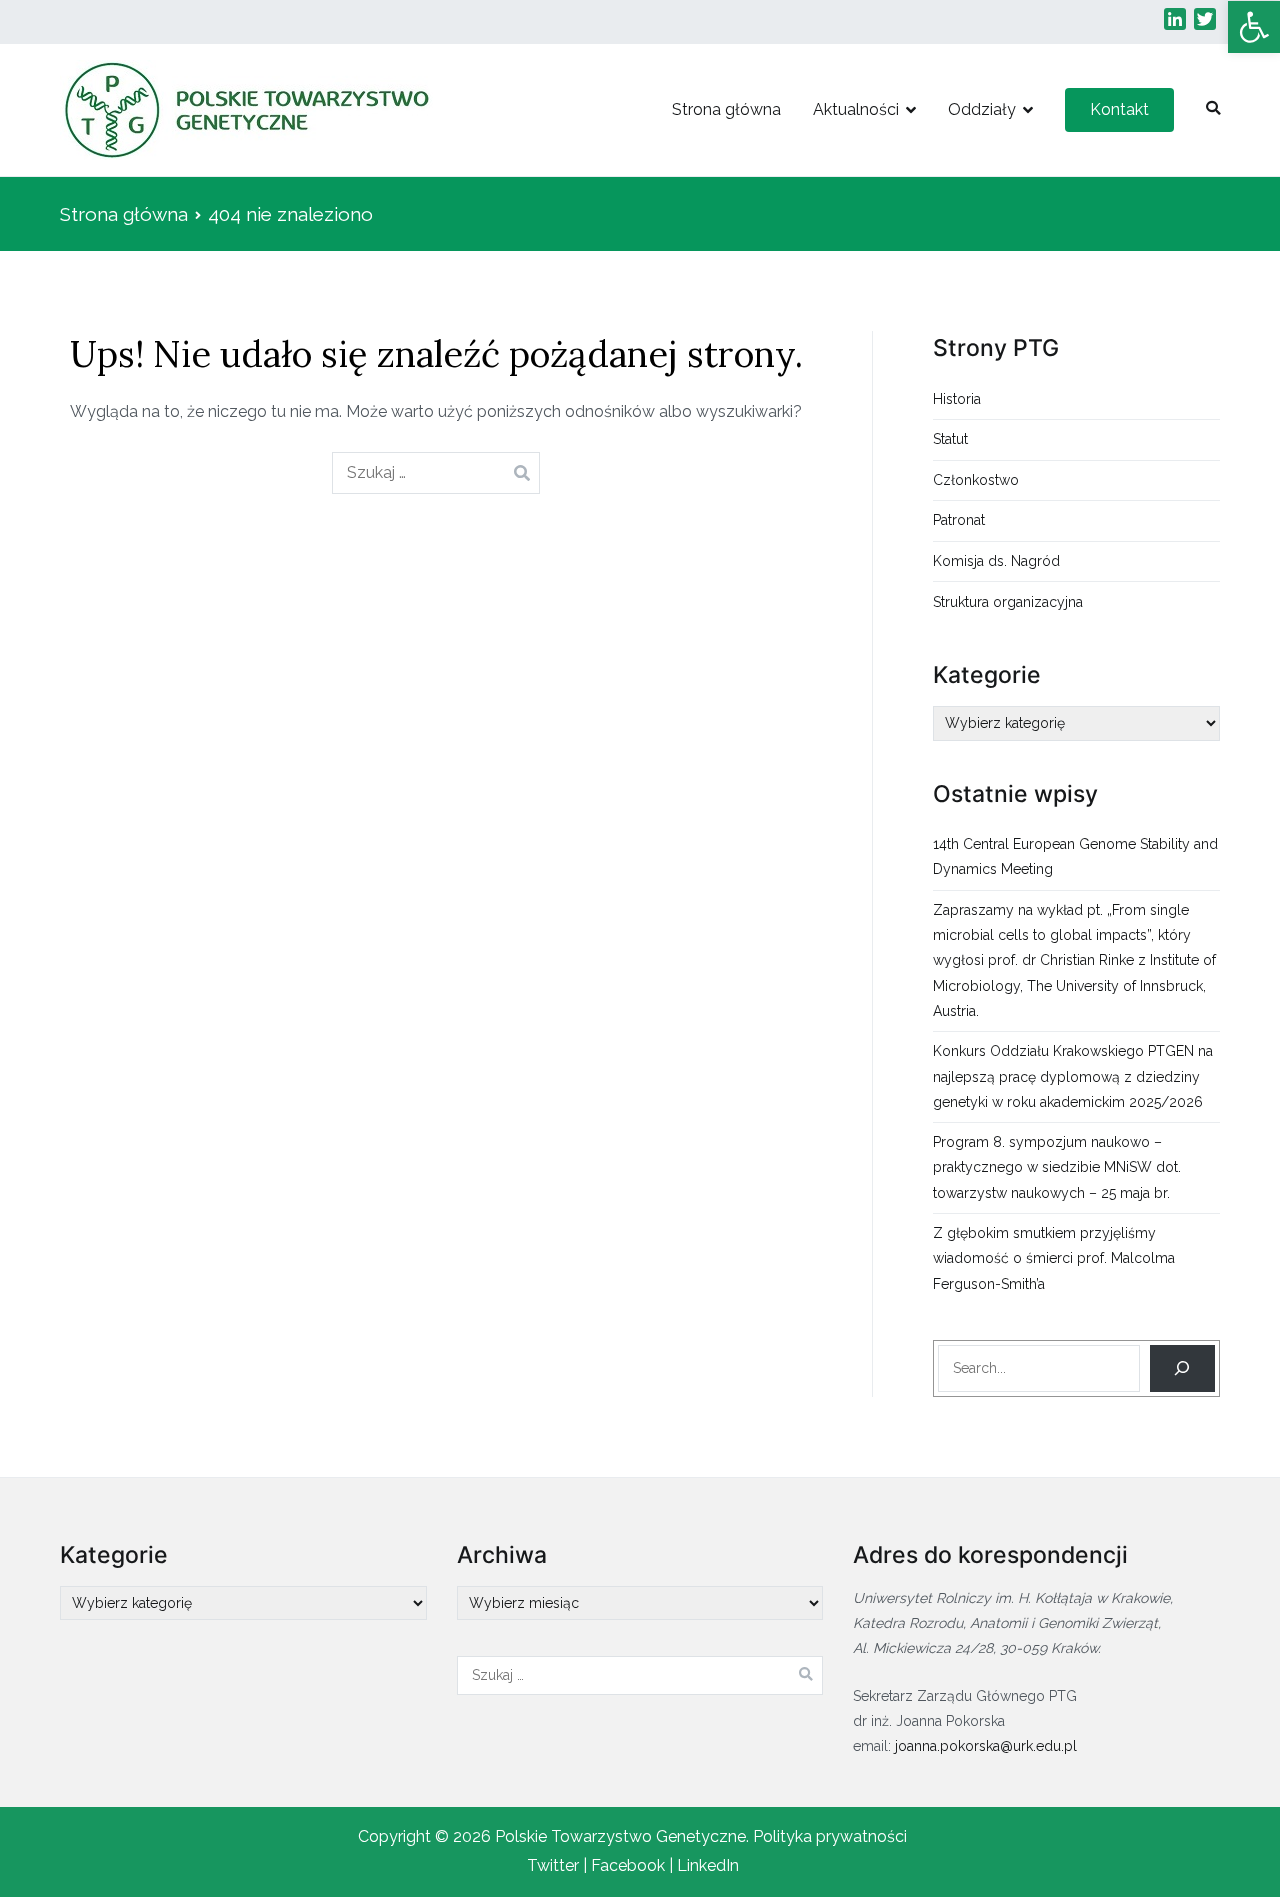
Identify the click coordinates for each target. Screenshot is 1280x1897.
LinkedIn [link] (708, 1865)
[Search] (1182, 1368)
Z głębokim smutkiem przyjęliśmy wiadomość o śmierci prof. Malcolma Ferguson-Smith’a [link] (1054, 1258)
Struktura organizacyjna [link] (1008, 602)
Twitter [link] (553, 1865)
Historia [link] (957, 399)
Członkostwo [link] (976, 480)
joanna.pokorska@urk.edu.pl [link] (986, 1746)
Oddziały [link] (982, 109)
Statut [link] (950, 439)
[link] (1254, 27)
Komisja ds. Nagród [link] (996, 561)
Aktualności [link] (856, 109)
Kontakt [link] (1119, 109)
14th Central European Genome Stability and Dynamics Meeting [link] (1075, 856)
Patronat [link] (959, 520)
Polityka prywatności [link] (830, 1836)
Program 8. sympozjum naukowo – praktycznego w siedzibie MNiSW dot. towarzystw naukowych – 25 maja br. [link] (1057, 1167)
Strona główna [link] (726, 109)
